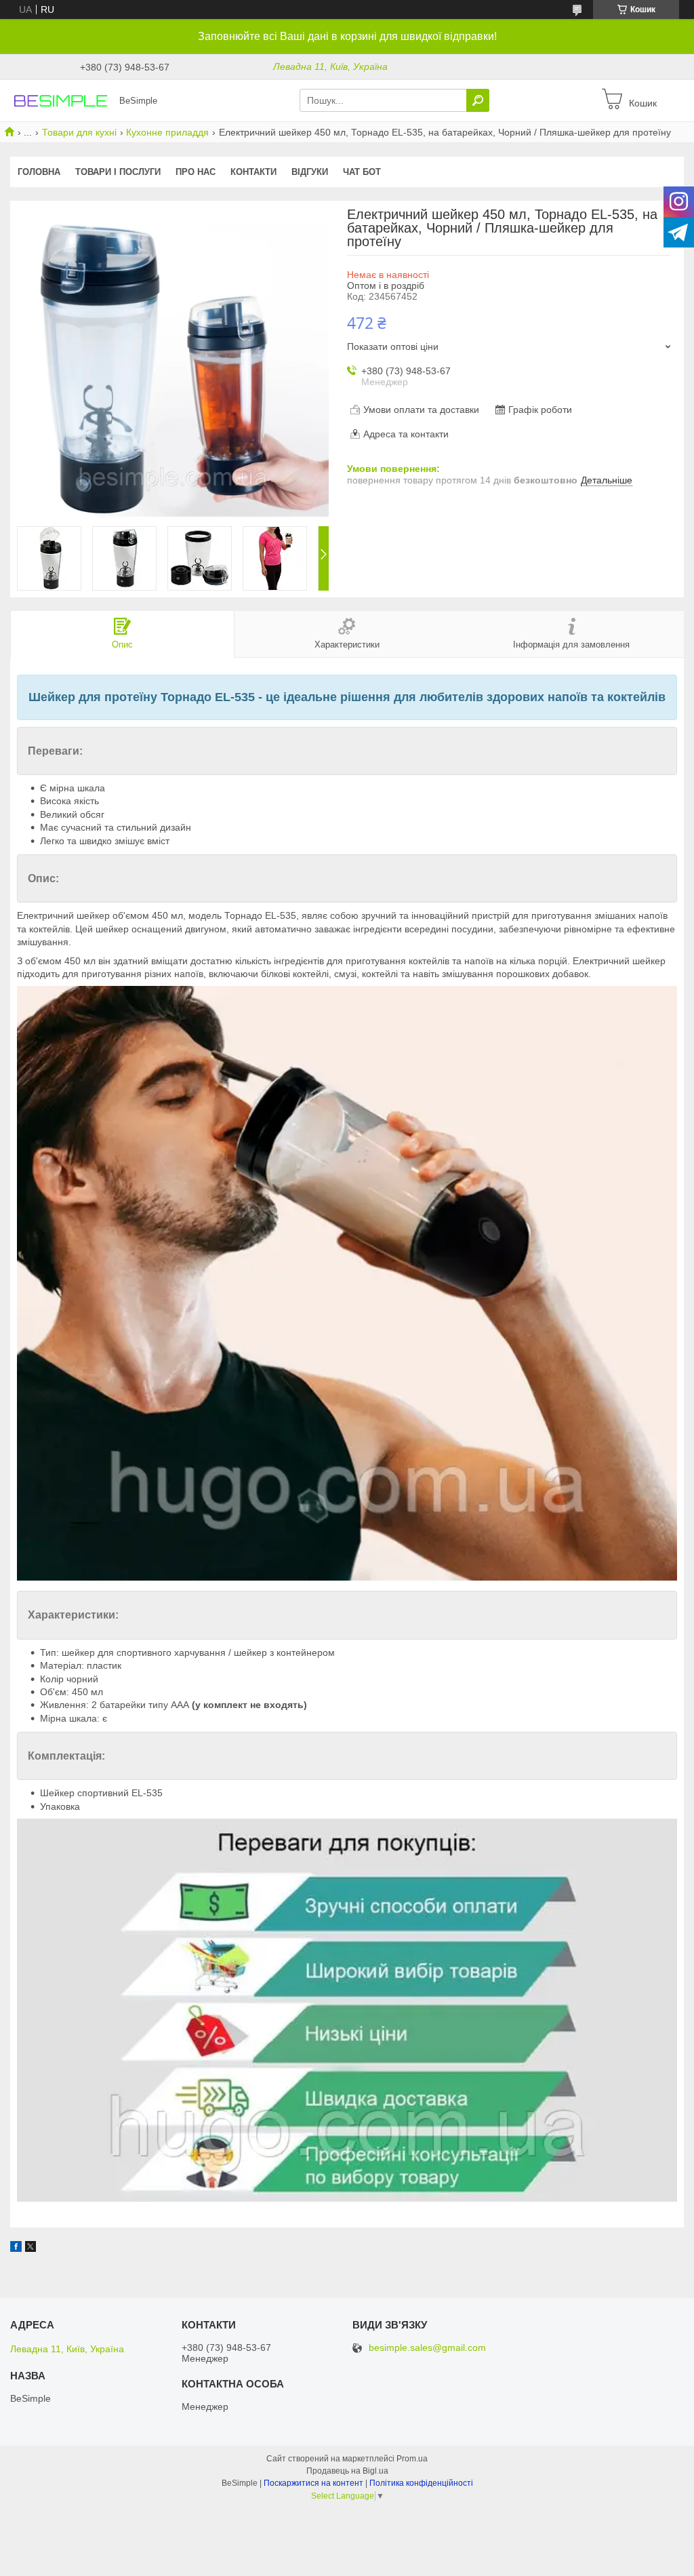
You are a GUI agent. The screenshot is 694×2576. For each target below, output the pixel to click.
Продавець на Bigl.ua (347, 2471)
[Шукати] (478, 100)
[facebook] (16, 2248)
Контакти (253, 172)
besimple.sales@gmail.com (427, 2348)
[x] (30, 2248)
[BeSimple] (61, 100)
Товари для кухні (79, 132)
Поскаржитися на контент (313, 2483)
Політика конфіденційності (421, 2483)
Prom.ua (412, 2459)
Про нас (196, 172)
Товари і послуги (118, 172)
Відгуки (310, 172)
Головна (39, 172)
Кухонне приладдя (167, 132)
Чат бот (362, 172)
